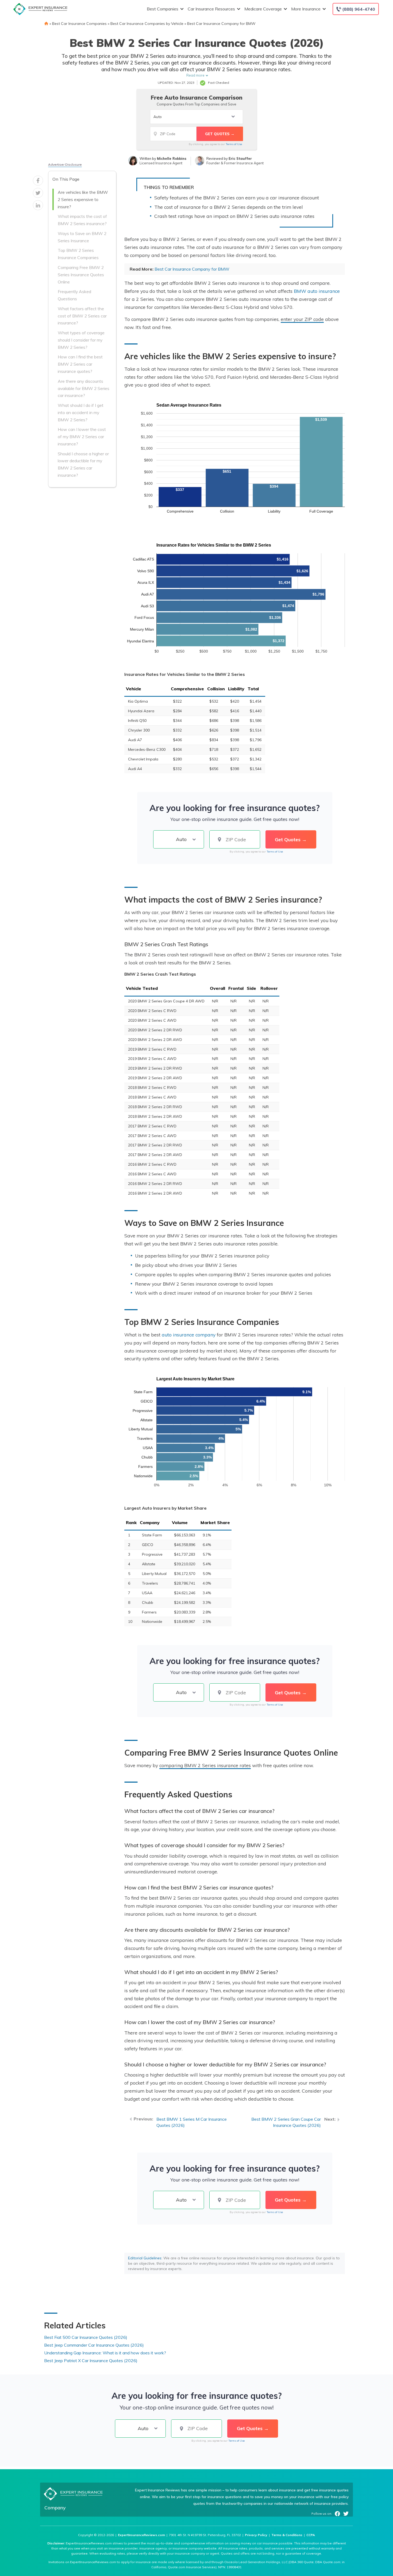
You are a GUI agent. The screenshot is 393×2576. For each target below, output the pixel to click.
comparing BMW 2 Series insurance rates (205, 1765)
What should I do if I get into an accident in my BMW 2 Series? (81, 412)
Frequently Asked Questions (74, 295)
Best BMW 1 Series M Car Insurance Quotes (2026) (192, 2122)
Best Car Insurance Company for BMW (221, 24)
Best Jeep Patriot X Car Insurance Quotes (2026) (91, 2361)
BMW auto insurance (317, 291)
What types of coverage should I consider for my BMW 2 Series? (81, 340)
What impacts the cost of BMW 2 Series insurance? (82, 220)
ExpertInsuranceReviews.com (141, 2535)
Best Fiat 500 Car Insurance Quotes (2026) (86, 2337)
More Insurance (306, 9)
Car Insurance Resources (211, 9)
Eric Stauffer (240, 158)
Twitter (346, 2514)
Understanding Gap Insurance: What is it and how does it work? (105, 2353)
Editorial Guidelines (145, 2258)
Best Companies (163, 9)
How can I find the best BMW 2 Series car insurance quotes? (80, 364)
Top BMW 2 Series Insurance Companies (78, 254)
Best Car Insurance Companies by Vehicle (147, 24)
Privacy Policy (256, 2535)
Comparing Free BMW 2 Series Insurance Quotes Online (81, 275)
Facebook (337, 2514)
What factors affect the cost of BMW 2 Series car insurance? (82, 316)
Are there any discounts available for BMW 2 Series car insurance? (84, 388)
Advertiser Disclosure (65, 164)
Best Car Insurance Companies (79, 24)
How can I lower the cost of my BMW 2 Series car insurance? (82, 437)
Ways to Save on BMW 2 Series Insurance (82, 237)
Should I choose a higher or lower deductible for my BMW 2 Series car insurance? (83, 464)
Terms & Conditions (287, 2535)
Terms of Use (234, 144)
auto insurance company (189, 1335)
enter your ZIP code (302, 319)
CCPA (311, 2535)
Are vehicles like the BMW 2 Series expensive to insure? (83, 199)
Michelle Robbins (172, 158)
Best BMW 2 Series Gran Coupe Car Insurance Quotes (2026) (286, 2122)
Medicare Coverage (263, 9)
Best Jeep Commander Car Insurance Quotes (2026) (94, 2345)
